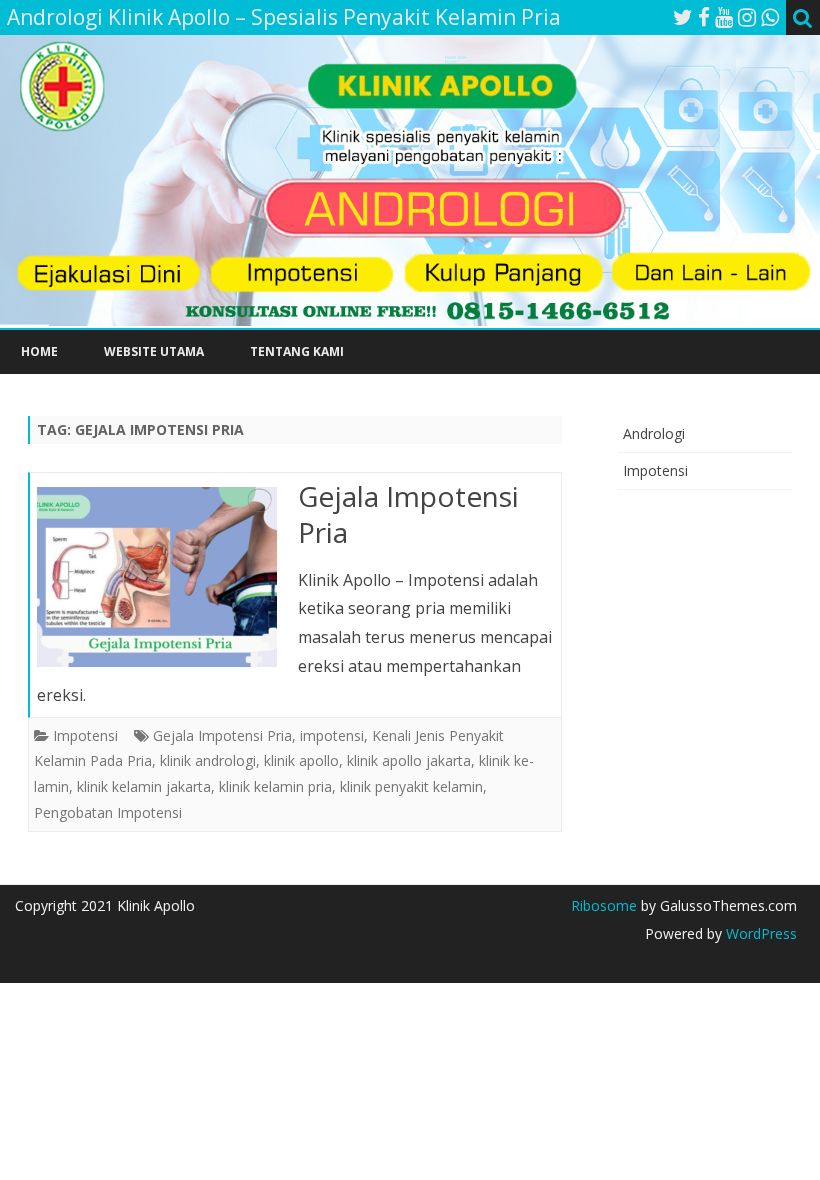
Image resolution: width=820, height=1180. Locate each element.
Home (39, 351)
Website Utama (154, 351)
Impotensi (85, 735)
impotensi (332, 735)
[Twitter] (683, 17)
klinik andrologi (208, 760)
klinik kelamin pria (275, 786)
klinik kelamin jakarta (144, 786)
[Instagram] (747, 17)
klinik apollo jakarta (409, 760)
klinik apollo (301, 760)
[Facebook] (704, 17)
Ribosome (604, 905)
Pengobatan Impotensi (108, 812)
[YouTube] (724, 17)
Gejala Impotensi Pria (408, 514)
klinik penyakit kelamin (411, 786)
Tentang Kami (297, 351)
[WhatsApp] (770, 17)
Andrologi (654, 433)
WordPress (759, 933)
